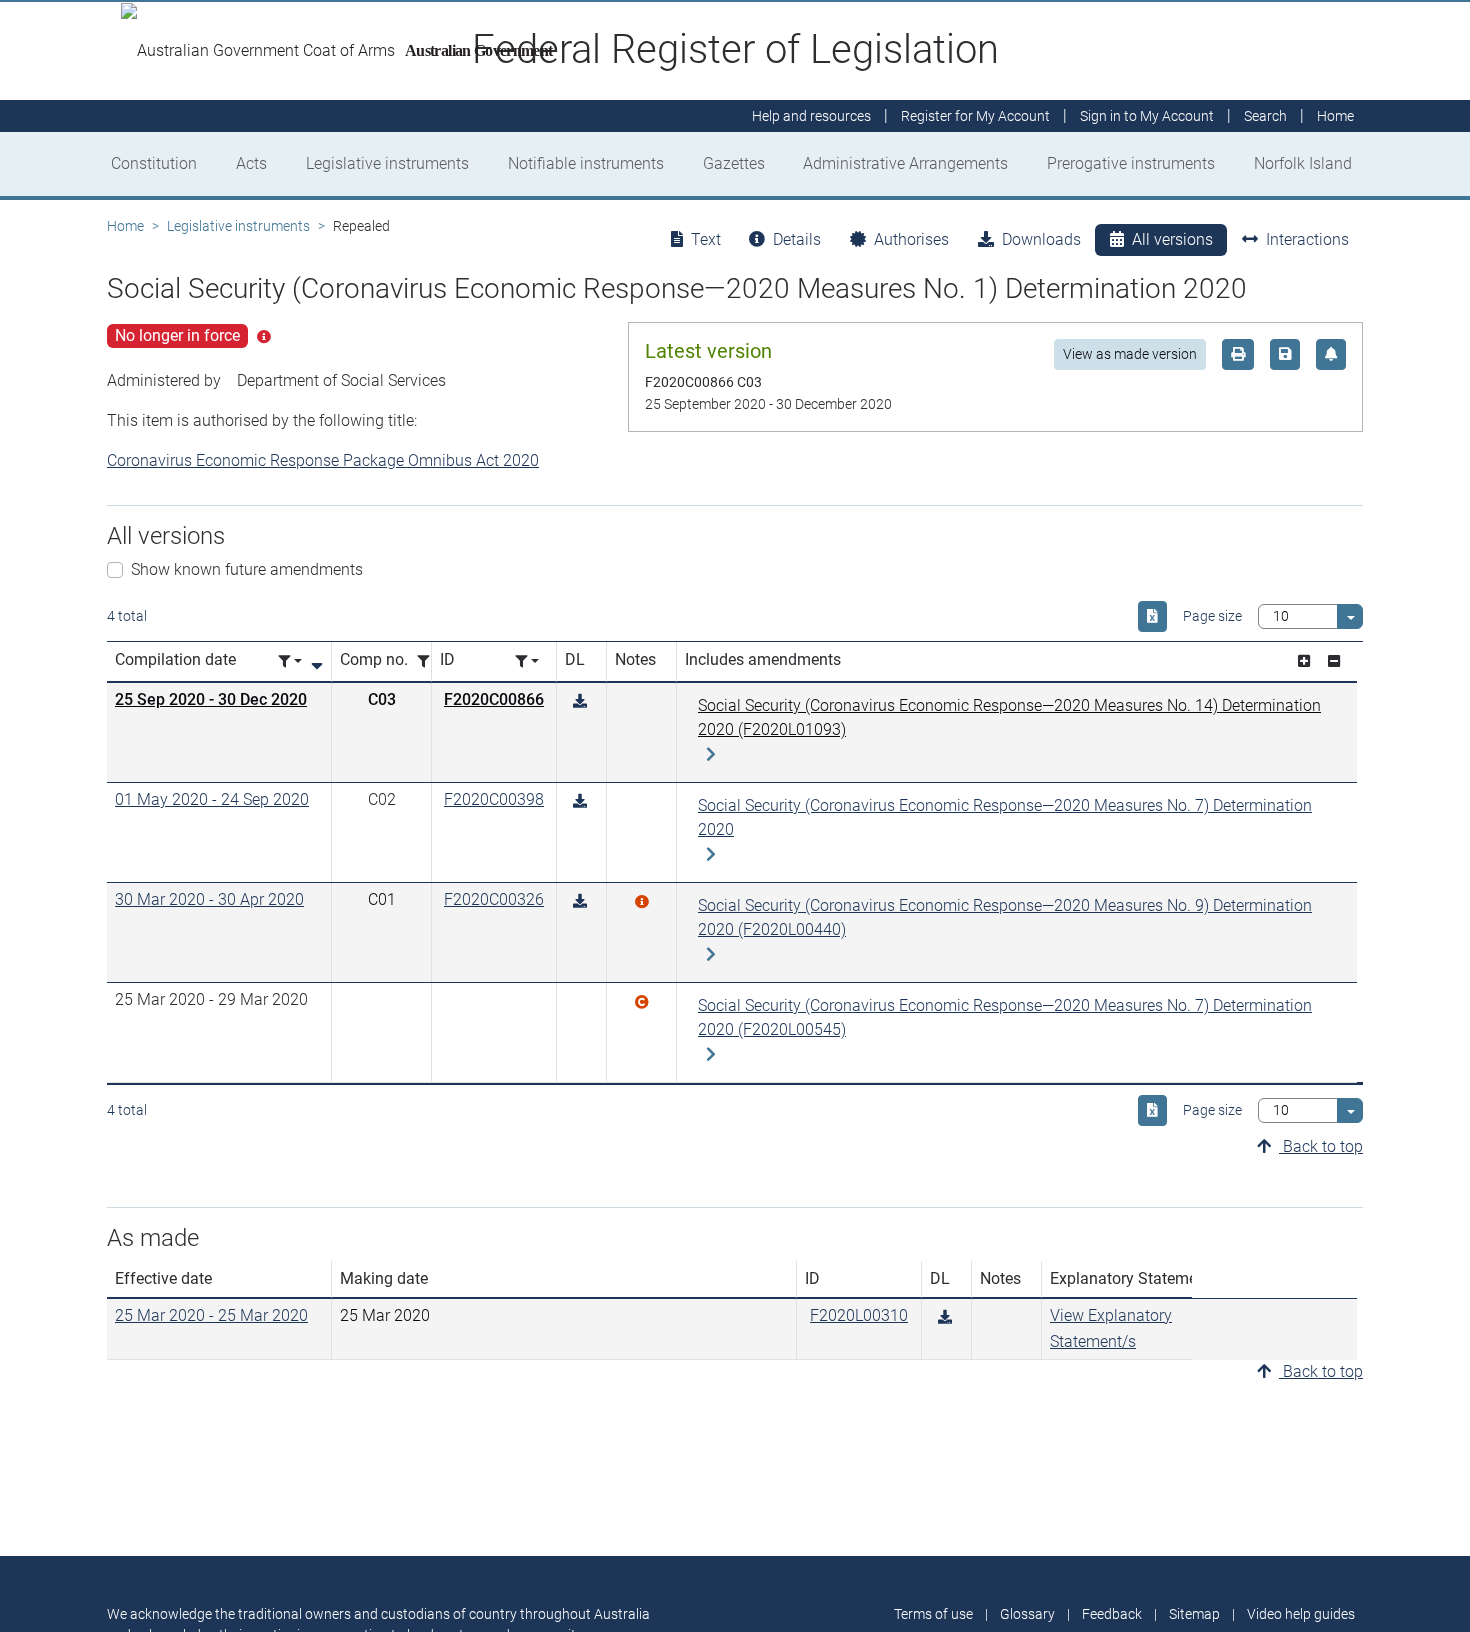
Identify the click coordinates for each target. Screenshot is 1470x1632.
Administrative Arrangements (905, 163)
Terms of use (933, 1614)
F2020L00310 (859, 1315)
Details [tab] (797, 239)
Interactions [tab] (1307, 239)
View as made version (1130, 354)
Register (975, 116)
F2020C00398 (494, 799)
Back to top (1321, 1146)
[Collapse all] (1334, 661)
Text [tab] (706, 239)
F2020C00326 (494, 899)
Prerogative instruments (1131, 163)
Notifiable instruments (586, 163)
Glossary (1027, 1614)
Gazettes (734, 163)
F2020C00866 (494, 699)
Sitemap (1194, 1614)
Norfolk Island (1303, 163)
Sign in (1147, 116)
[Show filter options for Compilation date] (290, 661)
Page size (1212, 616)
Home (125, 226)
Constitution (154, 163)
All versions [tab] (1172, 239)
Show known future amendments (247, 569)
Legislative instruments (387, 163)
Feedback (1112, 1614)
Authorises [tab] (911, 239)
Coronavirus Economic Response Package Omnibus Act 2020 (323, 460)
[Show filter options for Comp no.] (429, 661)
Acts (251, 163)
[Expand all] (1304, 661)
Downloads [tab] (1041, 239)
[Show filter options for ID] (527, 661)
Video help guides (1301, 1614)
